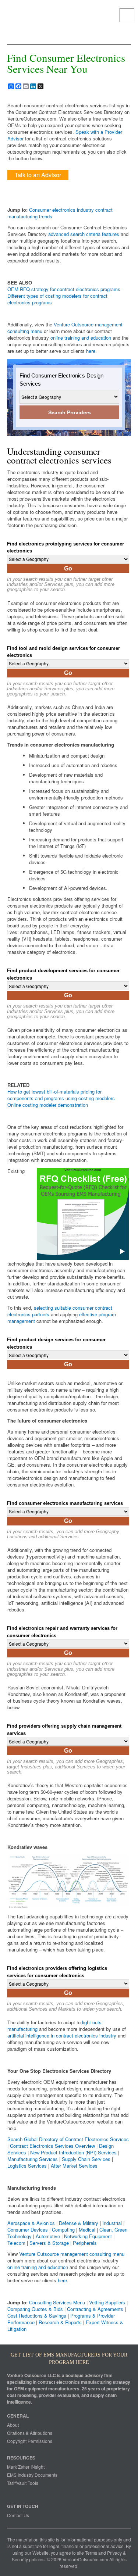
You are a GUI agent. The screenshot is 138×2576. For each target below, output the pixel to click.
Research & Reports (60, 2322)
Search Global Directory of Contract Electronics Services (68, 2139)
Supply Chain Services (86, 2159)
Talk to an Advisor (38, 175)
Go (68, 568)
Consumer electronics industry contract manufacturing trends (60, 213)
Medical (87, 2230)
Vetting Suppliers (107, 2302)
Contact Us (18, 2515)
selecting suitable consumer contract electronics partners (60, 1311)
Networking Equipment (88, 2236)
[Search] (127, 15)
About (13, 2425)
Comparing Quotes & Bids (35, 2309)
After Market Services (74, 2166)
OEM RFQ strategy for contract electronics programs (64, 289)
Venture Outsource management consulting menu (65, 328)
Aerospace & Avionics (31, 2223)
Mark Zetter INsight (26, 2467)
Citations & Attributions (30, 2433)
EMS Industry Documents (32, 2475)
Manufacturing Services (33, 2159)
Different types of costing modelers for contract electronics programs (57, 299)
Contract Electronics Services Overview (52, 2146)
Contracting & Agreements (95, 2309)
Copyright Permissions (30, 2441)
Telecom (16, 2243)
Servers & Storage (49, 2243)
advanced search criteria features (84, 234)
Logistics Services (27, 2166)
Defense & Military (79, 2223)
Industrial (112, 2223)
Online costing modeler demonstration (48, 1105)
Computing (63, 2230)
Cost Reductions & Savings (37, 2316)
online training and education (81, 338)
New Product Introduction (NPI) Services (73, 2152)
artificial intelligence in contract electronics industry (62, 2035)
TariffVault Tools (23, 2483)
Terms (91, 2553)
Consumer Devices (28, 2230)
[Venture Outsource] (29, 13)
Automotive (48, 2236)
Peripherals (85, 2243)
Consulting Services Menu (57, 2302)
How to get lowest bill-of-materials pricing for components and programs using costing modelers (61, 1095)
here (91, 351)
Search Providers (70, 412)
